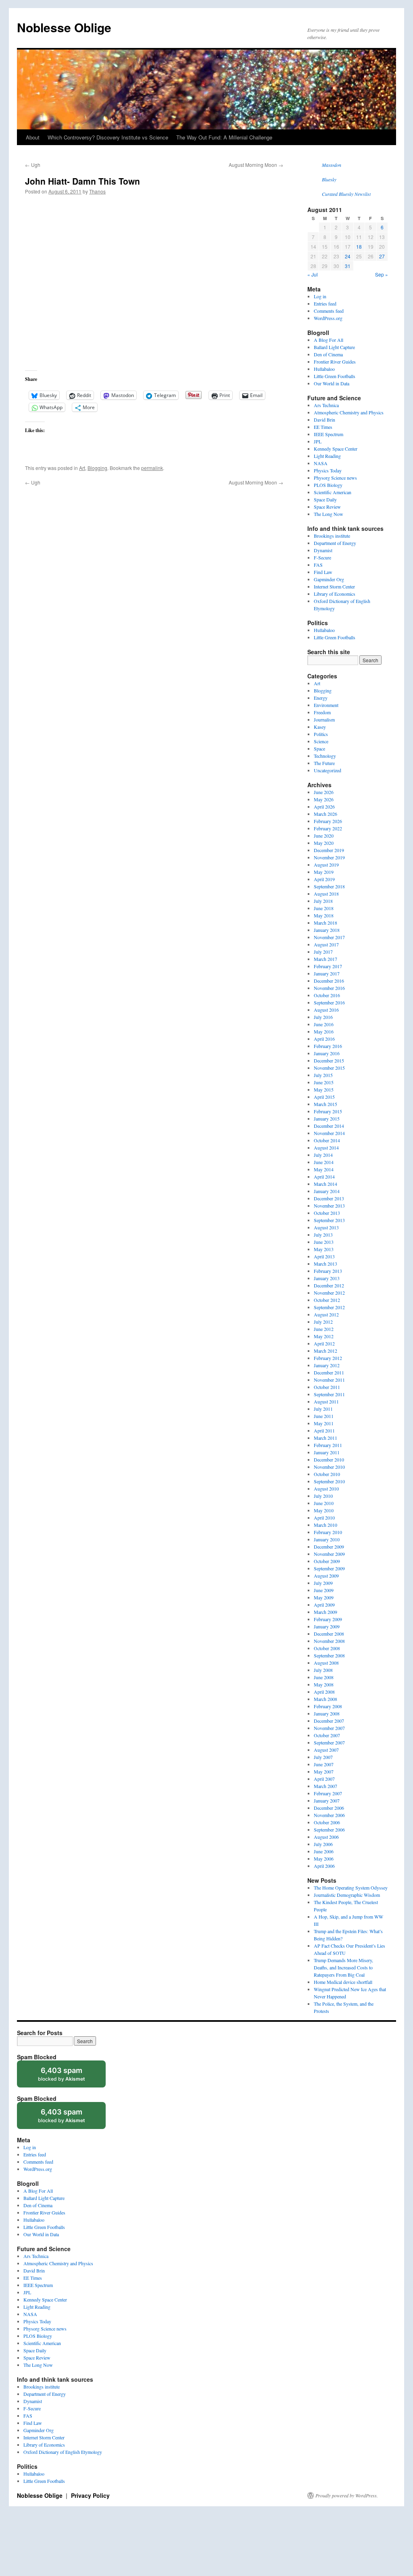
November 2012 (329, 1293)
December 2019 (329, 850)
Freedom (322, 712)
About (33, 137)
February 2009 (328, 1619)
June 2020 (324, 836)
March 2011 (325, 1438)
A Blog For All (329, 340)
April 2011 (324, 1430)
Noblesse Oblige (64, 27)
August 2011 (326, 1401)
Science (321, 741)
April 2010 (324, 1518)
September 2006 (329, 1830)
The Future (324, 763)
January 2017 (327, 973)
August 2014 (326, 1148)
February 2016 (328, 1046)
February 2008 (328, 1706)
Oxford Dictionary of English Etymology (63, 2452)
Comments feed (329, 311)
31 (348, 266)
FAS (318, 565)
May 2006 (324, 1859)
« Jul (313, 274)
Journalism (324, 719)
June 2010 (324, 1503)
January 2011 (327, 1452)
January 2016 (327, 1053)
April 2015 (324, 1097)
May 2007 (324, 1771)
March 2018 (325, 923)
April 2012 (324, 1343)
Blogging (97, 468)
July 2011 (323, 1409)
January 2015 (327, 1119)
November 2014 (329, 1133)
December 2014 (329, 1126)
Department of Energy (335, 543)
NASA (321, 463)
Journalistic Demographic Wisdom (347, 1895)
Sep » (382, 274)
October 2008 (327, 1648)
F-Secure (322, 557)
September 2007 (329, 1742)
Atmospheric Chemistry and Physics (349, 412)
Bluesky (329, 179)
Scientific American (333, 492)
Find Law (323, 572)
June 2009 (324, 1590)
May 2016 (324, 1031)
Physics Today (328, 470)
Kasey (320, 727)
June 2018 (324, 908)
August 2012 (326, 1314)
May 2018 (324, 915)
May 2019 (324, 872)
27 (382, 256)
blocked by (69, 2077)
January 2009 (327, 1626)
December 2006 (329, 1808)
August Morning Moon (256, 165)
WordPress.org (328, 318)
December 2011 (329, 1372)
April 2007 (324, 1779)
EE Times (323, 427)
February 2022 (328, 828)
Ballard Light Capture (334, 347)
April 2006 (324, 1866)
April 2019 (324, 879)
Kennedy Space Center (336, 449)
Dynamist (323, 550)
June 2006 (324, 1851)
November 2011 (329, 1380)
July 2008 (323, 1670)
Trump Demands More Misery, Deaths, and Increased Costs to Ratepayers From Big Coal (343, 1967)
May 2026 (324, 799)
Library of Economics (335, 594)
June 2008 (324, 1677)
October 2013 (327, 1213)
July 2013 (323, 1235)
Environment (326, 705)
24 (348, 256)
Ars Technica (326, 405)
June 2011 (324, 1416)
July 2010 (323, 1496)
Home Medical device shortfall (343, 1982)
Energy (321, 698)
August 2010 (326, 1489)
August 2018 (326, 894)
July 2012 (323, 1322)
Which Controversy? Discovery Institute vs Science (108, 137)
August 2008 (326, 1663)
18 (359, 246)
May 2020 (324, 843)
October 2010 (327, 1474)
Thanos (97, 191)
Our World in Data (332, 383)
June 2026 (324, 792)
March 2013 (325, 1264)
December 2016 (329, 981)
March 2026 (325, 814)
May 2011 (324, 1423)
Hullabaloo (324, 369)
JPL (318, 441)
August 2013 (326, 1227)
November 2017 (329, 937)
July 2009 (323, 1583)
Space (319, 748)
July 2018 (323, 901)
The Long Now (329, 514)
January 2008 (327, 1713)
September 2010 (329, 1481)
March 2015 (325, 1104)
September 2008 (329, 1655)
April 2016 (324, 1039)
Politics (321, 734)
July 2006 (323, 1844)
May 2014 (324, 1169)
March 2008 (325, 1699)
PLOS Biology (328, 485)
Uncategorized (327, 770)
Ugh (33, 165)
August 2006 (326, 1837)
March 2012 (325, 1351)
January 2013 (327, 1278)
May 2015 (324, 1089)
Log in (320, 296)
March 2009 (325, 1612)
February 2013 (328, 1271)
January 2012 (327, 1365)
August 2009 (326, 1576)
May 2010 (324, 1510)
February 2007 (328, 1793)
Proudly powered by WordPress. (347, 2495)
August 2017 (326, 944)
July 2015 (323, 1075)
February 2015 (328, 1111)
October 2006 (327, 1822)
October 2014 (327, 1140)
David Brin (324, 420)
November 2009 (329, 1554)
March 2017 (325, 959)
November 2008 (329, 1641)
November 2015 (329, 1068)
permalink (152, 468)
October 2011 (327, 1387)
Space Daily (325, 499)
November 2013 (329, 1206)
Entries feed (325, 304)
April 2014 (324, 1177)
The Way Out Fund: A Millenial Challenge (224, 137)
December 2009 (329, 1547)
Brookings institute (332, 536)
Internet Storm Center (334, 586)
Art (82, 468)
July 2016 (323, 1017)
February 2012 (328, 1358)
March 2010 (325, 1525)
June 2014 (324, 1162)
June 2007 (324, 1764)
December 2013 (329, 1198)
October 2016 (327, 995)
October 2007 (327, 1735)
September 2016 (329, 1002)
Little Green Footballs (335, 376)
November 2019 (329, 857)
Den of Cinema (328, 354)
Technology (325, 756)
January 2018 (327, 930)
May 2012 (324, 1336)
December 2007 (329, 1721)
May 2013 (324, 1249)
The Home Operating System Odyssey (351, 1888)
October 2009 (327, 1561)
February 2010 (328, 1532)
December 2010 (329, 1460)
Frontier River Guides (335, 362)
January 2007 (327, 1800)
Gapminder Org (329, 579)
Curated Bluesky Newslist (346, 194)
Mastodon (332, 165)
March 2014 (325, 1184)
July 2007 (323, 1757)
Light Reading (327, 456)
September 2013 (329, 1220)
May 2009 (324, 1597)
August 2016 (326, 1010)
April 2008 (324, 1692)
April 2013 (324, 1256)
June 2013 (324, 1242)
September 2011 (329, 1394)
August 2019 (326, 865)
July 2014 (323, 1155)
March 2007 (325, 1786)
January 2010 (327, 1539)
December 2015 (329, 1060)
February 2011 (328, 1445)
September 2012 (329, 1307)
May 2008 (324, 1684)
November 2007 (329, 1728)
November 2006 (329, 1815)
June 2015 (324, 1082)
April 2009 (324, 1605)
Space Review (327, 507)
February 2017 (328, 966)
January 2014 (327, 1191)
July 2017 (323, 952)
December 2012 (329, 1285)
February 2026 (328, 821)
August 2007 (326, 1750)
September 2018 (329, 886)
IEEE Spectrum (329, 434)
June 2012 (324, 1329)
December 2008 (329, 1634)
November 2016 (329, 988)
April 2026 (324, 807)
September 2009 (329, 1568)
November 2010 (329, 1467)
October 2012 (327, 1300)
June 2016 (324, 1024)
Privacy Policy (90, 2495)
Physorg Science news (335, 478)
